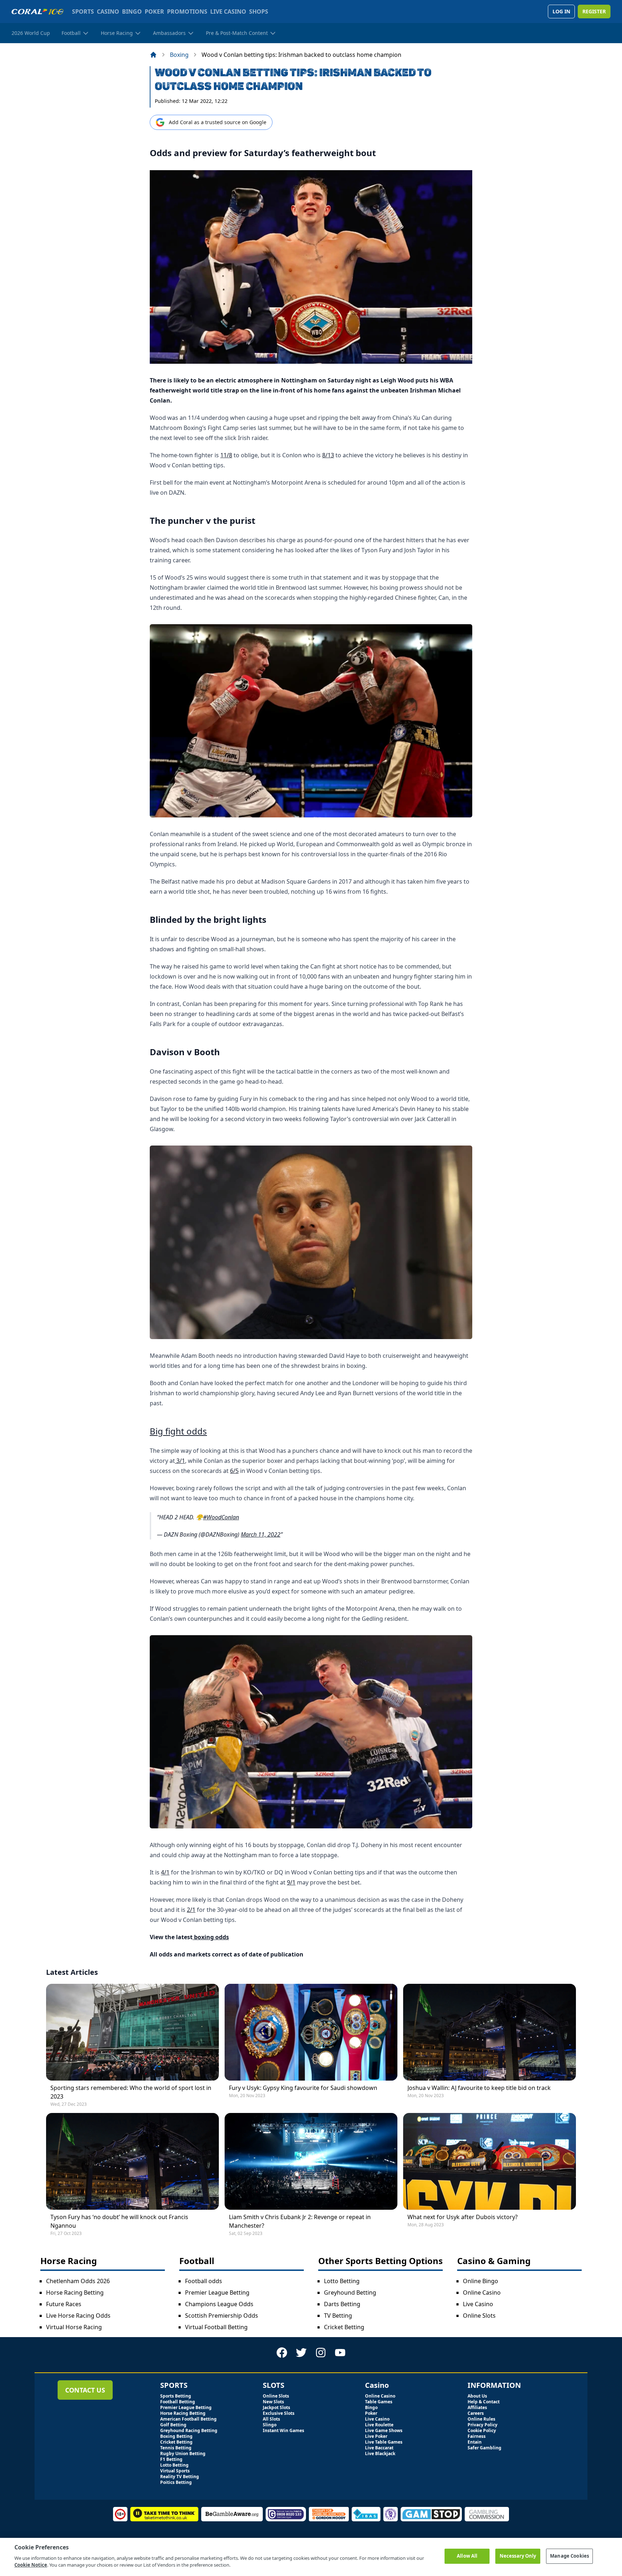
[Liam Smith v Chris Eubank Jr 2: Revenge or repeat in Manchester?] (311, 2161)
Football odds (204, 2281)
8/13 (328, 455)
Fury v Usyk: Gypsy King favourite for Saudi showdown (303, 2088)
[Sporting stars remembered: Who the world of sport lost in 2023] (132, 2032)
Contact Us (85, 2390)
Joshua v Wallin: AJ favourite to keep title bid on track (479, 2088)
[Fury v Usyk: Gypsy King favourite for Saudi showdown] (311, 2032)
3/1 (180, 1461)
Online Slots (479, 2316)
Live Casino (478, 2304)
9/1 (291, 1882)
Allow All (467, 2556)
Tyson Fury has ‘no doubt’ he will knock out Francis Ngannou (119, 2221)
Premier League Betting (217, 2292)
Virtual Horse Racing (74, 2327)
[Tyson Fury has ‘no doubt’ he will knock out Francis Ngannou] (132, 2161)
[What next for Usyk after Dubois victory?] (490, 2161)
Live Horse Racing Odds (78, 2316)
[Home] (153, 55)
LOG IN (561, 11)
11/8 (226, 455)
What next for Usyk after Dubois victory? (463, 2217)
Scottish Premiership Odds (222, 2316)
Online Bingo (481, 2281)
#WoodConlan (221, 1517)
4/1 (165, 1872)
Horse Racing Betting (75, 2292)
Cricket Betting (344, 2327)
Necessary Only (518, 2556)
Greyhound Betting (350, 2292)
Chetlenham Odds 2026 (78, 2281)
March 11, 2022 (261, 1534)
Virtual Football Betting (216, 2327)
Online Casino (482, 2292)
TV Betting (338, 2316)
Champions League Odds (219, 2304)
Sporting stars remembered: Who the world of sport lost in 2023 (131, 2092)
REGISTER (594, 11)
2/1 (191, 1910)
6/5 (234, 1471)
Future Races (64, 2304)
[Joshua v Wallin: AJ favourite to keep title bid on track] (490, 2032)
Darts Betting (342, 2304)
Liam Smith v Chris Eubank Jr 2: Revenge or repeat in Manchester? (300, 2221)
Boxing (179, 55)
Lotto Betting (342, 2281)
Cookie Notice (31, 2565)
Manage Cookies (569, 2556)
